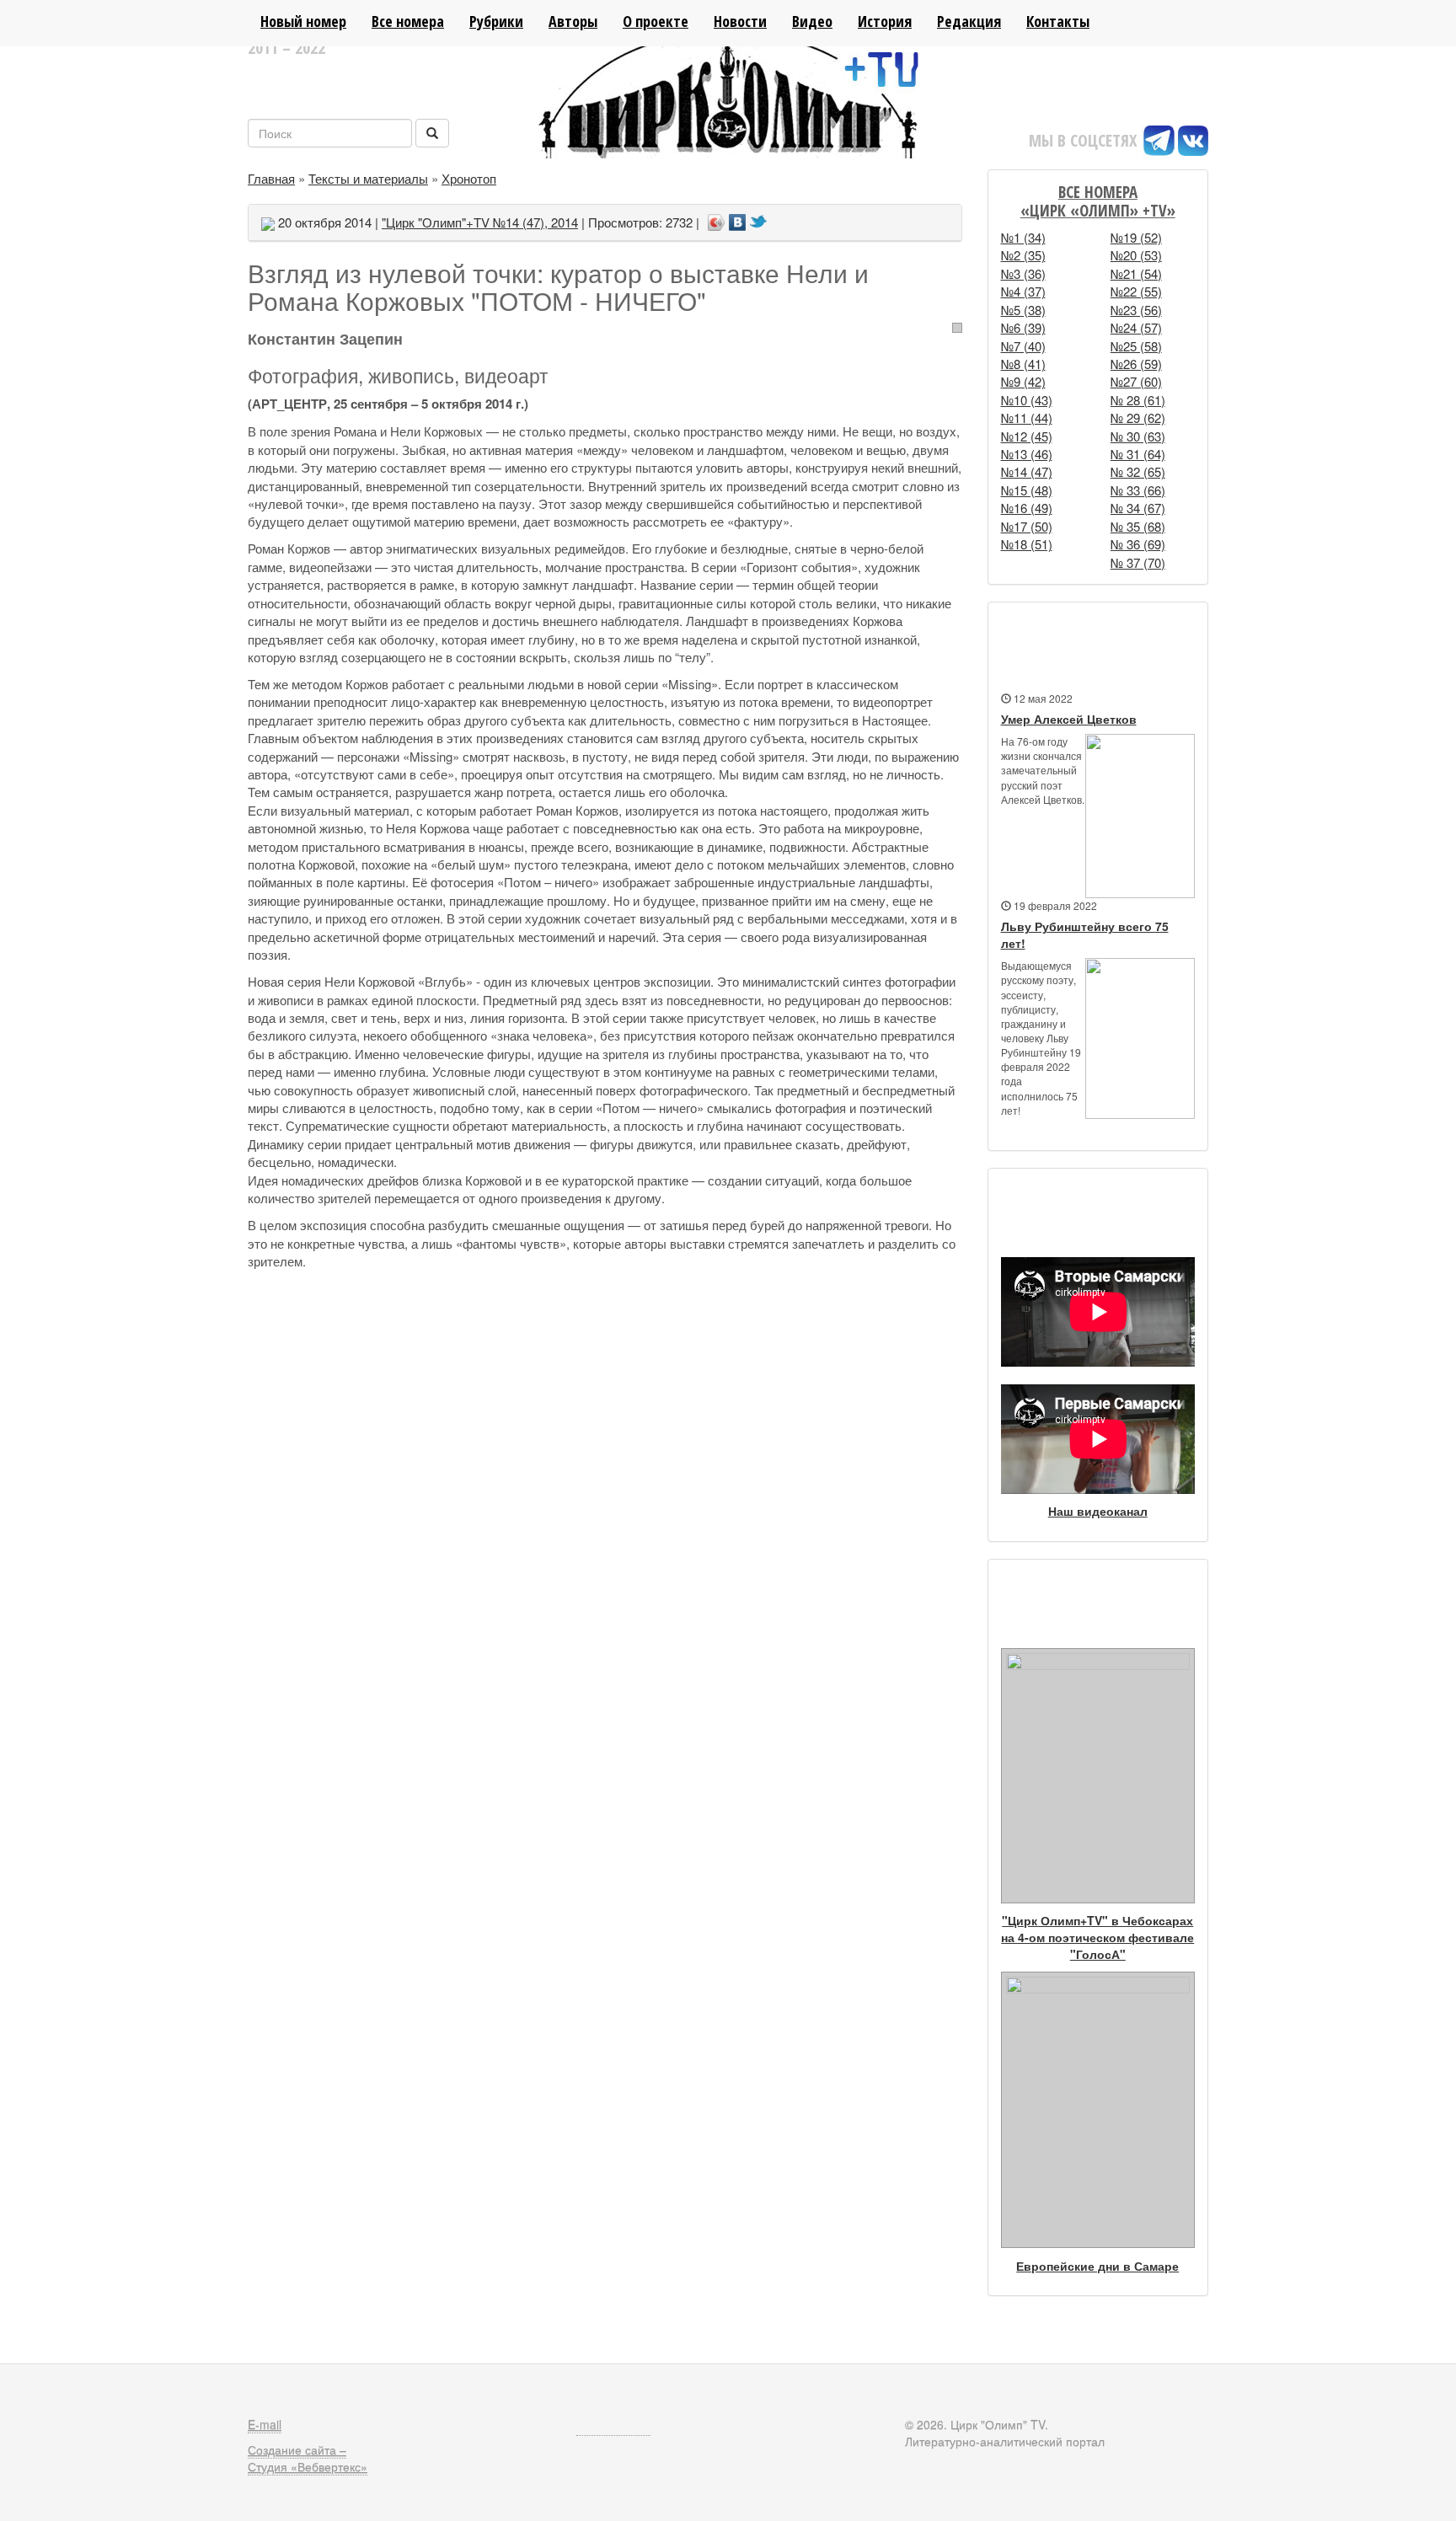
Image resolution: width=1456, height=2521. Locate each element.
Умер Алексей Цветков (1069, 719)
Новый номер (303, 21)
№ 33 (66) (1138, 490)
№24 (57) (1136, 327)
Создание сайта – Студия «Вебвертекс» (308, 2458)
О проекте (656, 21)
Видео (812, 21)
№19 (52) (1136, 237)
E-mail (265, 2424)
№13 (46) (1027, 454)
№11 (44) (1027, 417)
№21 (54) (1136, 273)
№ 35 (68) (1138, 526)
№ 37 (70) (1138, 562)
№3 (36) (1023, 273)
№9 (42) (1023, 381)
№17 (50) (1027, 526)
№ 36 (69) (1138, 544)
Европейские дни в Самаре (1097, 2266)
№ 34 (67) (1138, 508)
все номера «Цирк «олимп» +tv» (1098, 201)
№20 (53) (1136, 255)
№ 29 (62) (1138, 417)
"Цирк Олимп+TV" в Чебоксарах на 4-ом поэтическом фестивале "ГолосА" (1097, 1937)
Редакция (969, 21)
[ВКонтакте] (738, 217)
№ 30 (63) (1138, 436)
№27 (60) (1136, 381)
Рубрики (496, 21)
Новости (740, 21)
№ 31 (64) (1138, 454)
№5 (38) (1023, 310)
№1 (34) (1023, 237)
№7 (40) (1023, 346)
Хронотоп (469, 178)
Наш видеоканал (1098, 1511)
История (885, 21)
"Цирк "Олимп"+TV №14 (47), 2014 (480, 222)
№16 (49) (1027, 508)
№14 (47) (1027, 471)
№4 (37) (1023, 291)
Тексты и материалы (368, 178)
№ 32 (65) (1138, 471)
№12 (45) (1027, 436)
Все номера (408, 21)
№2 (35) (1023, 255)
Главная (271, 178)
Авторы (573, 21)
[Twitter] (759, 217)
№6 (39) (1023, 327)
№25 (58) (1136, 346)
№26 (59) (1136, 364)
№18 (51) (1027, 544)
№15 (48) (1027, 490)
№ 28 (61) (1138, 400)
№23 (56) (1136, 310)
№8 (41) (1023, 364)
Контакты (1058, 21)
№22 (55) (1136, 291)
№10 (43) (1027, 400)
